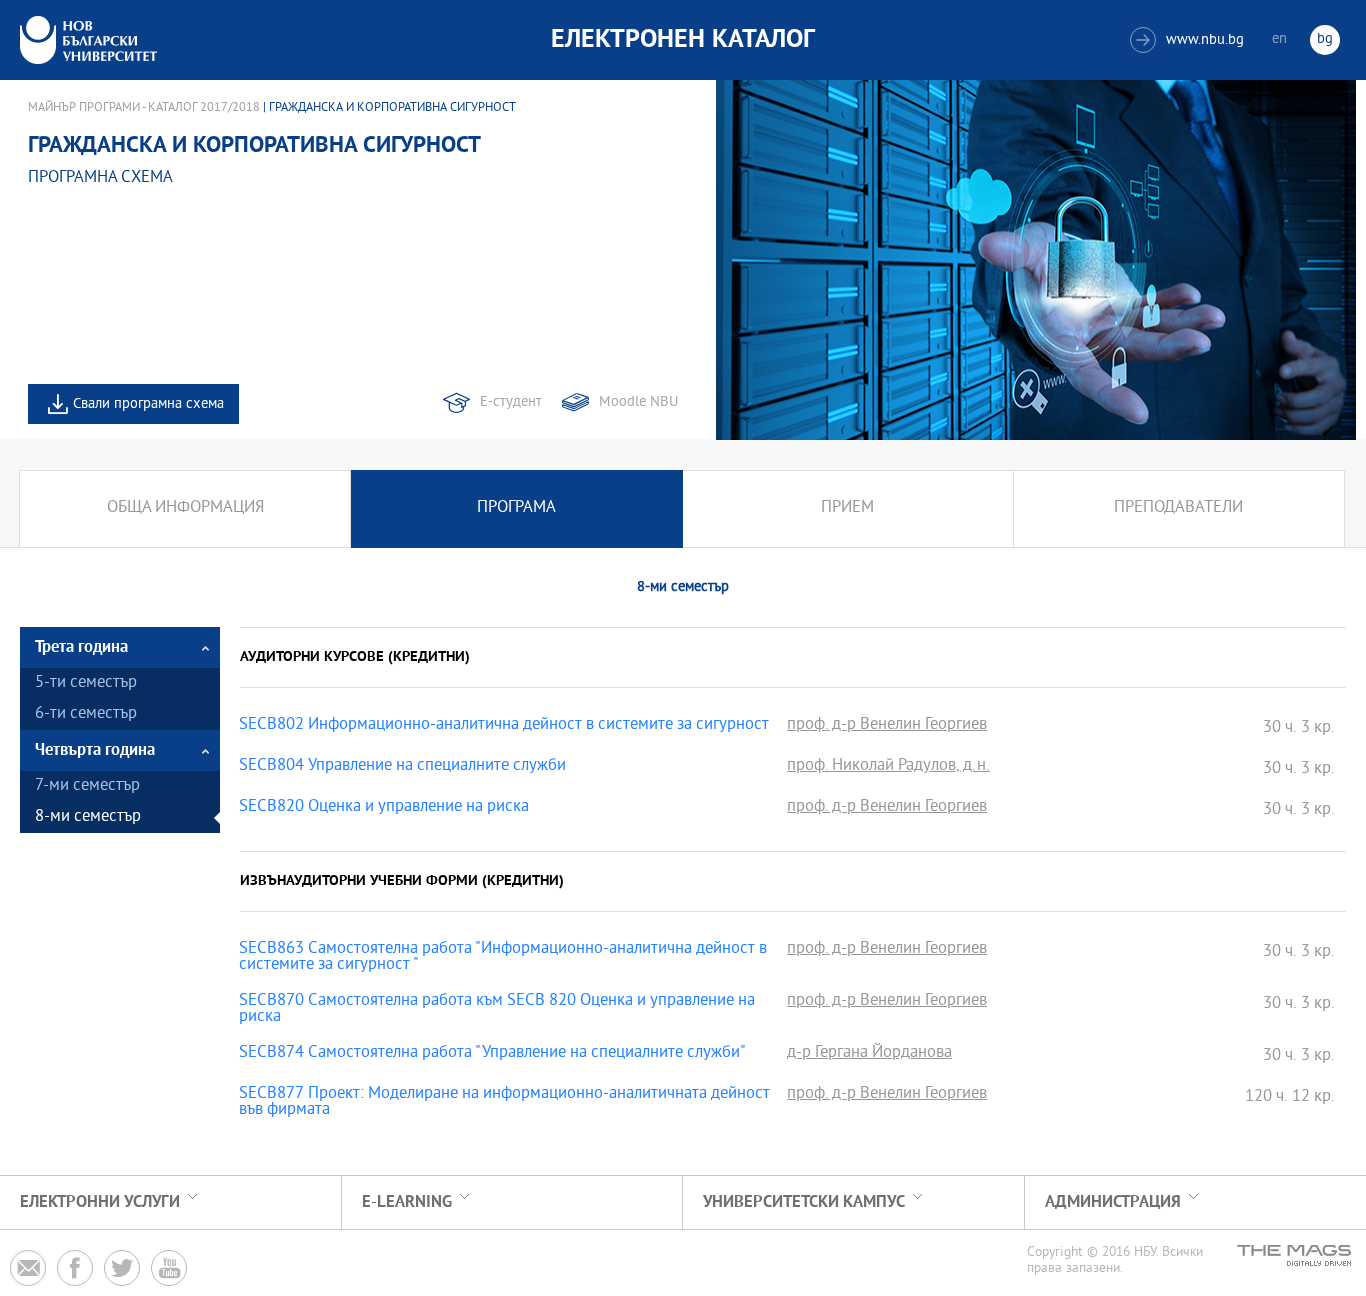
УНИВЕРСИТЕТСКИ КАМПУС (804, 1202)
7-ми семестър (87, 786)
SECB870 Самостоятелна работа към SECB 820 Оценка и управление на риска (497, 1010)
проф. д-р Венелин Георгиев (887, 726)
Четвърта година (95, 750)
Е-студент (511, 402)
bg (1325, 39)
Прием (847, 508)
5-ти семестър (86, 683)
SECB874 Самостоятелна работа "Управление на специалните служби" (492, 1054)
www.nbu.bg (1189, 40)
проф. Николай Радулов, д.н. (888, 767)
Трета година (81, 647)
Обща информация (185, 508)
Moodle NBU (638, 402)
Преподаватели (1178, 508)
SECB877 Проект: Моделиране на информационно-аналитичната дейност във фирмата (504, 1103)
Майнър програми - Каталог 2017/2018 (144, 108)
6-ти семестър (86, 714)
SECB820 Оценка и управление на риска (384, 808)
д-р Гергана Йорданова (869, 1054)
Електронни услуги (100, 1202)
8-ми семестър (88, 817)
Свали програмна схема (148, 404)
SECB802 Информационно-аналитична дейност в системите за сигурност (504, 726)
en (1279, 39)
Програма (516, 508)
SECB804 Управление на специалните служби (402, 767)
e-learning (407, 1202)
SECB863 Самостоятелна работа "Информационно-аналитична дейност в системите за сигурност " (503, 958)
